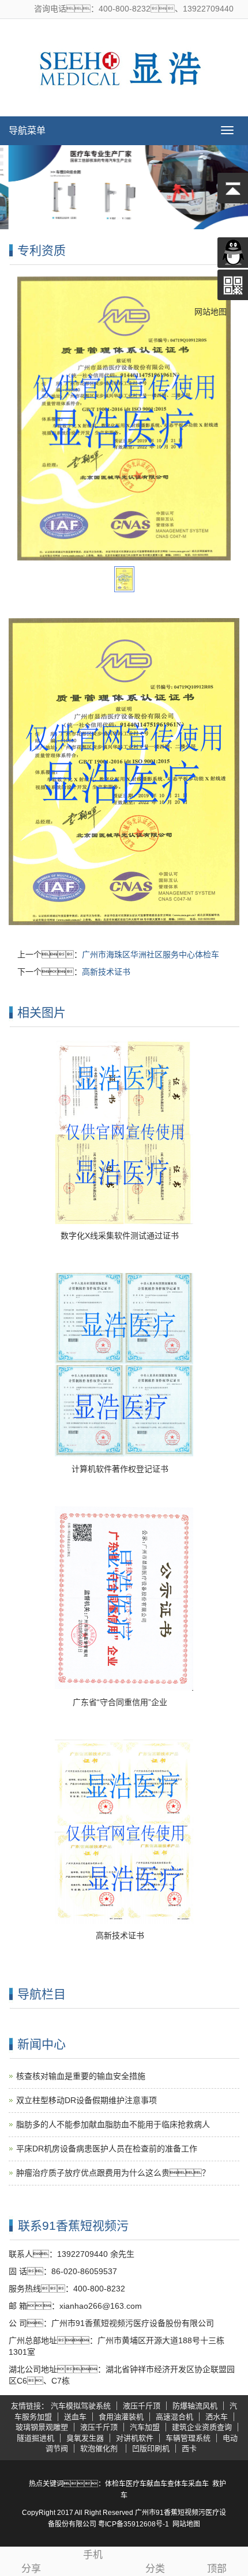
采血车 (198, 2484)
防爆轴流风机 (195, 2406)
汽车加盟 (145, 2427)
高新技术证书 (106, 972)
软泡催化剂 (100, 2448)
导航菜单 (27, 130)
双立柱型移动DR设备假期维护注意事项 (87, 2100)
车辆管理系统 (188, 2438)
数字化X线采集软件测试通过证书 (120, 1236)
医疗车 (136, 2484)
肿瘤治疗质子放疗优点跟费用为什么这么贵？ (113, 2173)
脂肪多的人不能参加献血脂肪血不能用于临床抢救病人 (113, 2124)
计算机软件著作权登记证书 (120, 1469)
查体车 (178, 2484)
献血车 (157, 2484)
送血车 (75, 2417)
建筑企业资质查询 (202, 2427)
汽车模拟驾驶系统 (81, 2406)
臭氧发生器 (85, 2438)
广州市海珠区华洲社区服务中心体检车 (151, 954)
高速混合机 (174, 2417)
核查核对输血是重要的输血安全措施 (81, 2076)
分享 (31, 2569)
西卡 (189, 2448)
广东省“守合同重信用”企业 (120, 1702)
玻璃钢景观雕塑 (42, 2427)
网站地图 (186, 2524)
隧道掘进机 (35, 2438)
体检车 (115, 2484)
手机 (93, 2555)
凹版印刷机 (151, 2448)
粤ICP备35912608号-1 (134, 2524)
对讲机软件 (135, 2438)
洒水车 (217, 2417)
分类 (155, 2569)
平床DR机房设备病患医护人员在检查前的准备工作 (107, 2149)
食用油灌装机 (121, 2417)
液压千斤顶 (142, 2406)
